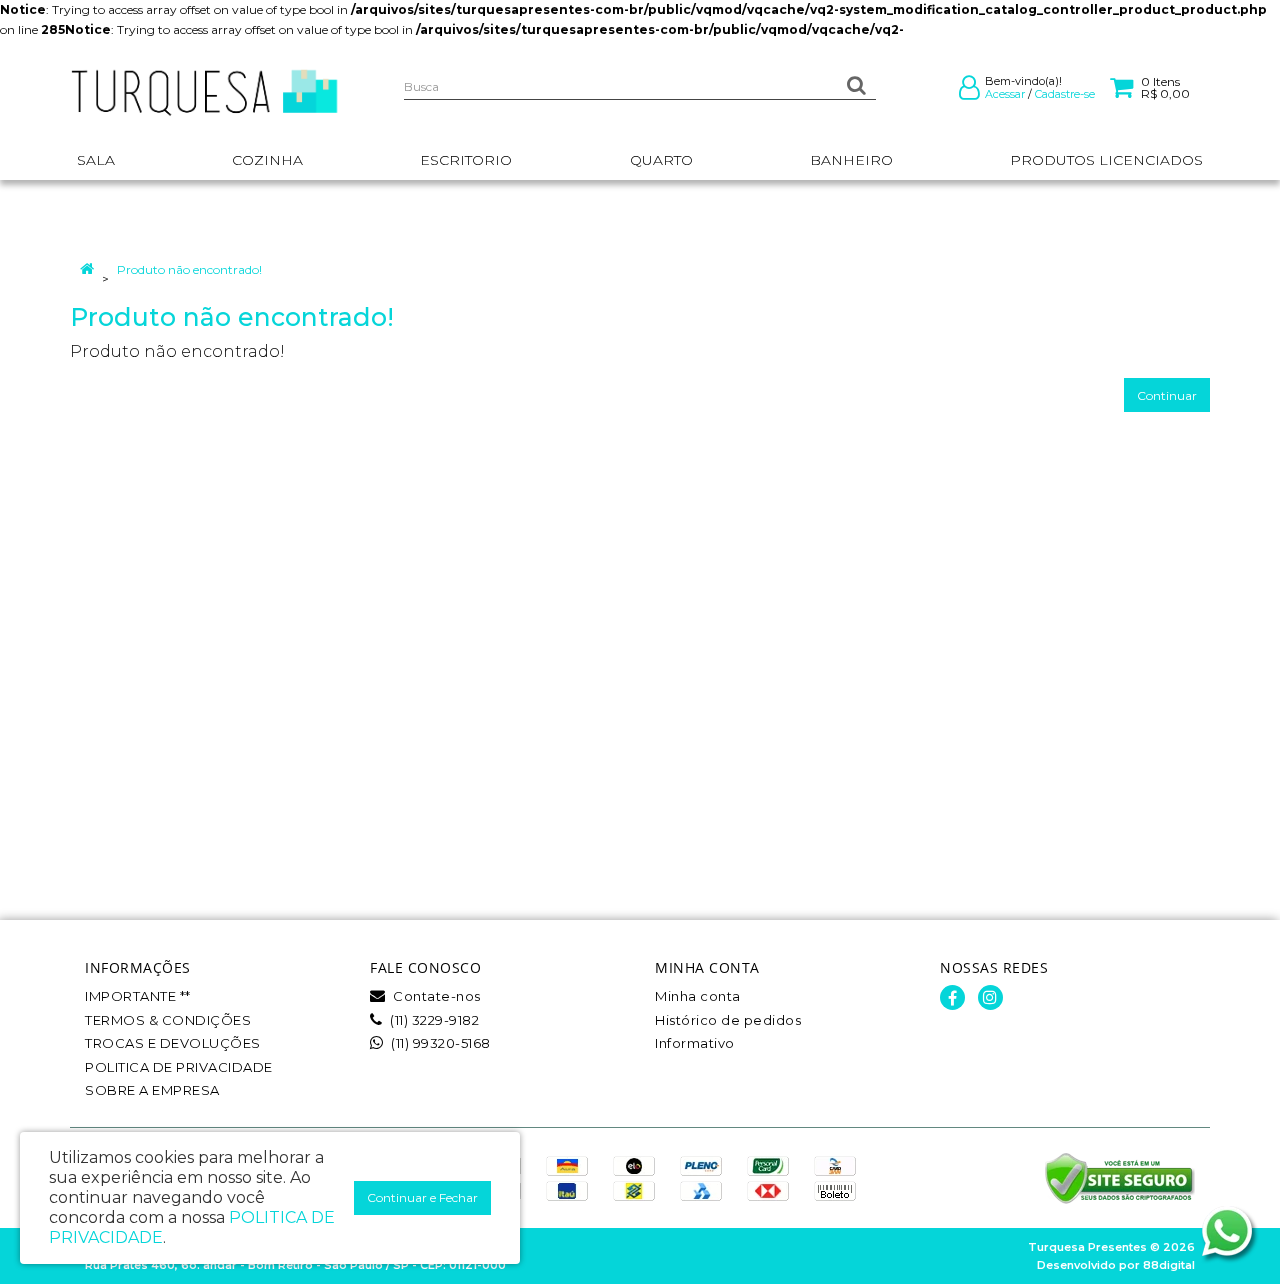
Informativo (695, 1043)
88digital (1169, 1265)
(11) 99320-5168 (439, 1043)
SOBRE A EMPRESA (152, 1090)
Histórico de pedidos (728, 1020)
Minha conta (698, 996)
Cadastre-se (1065, 94)
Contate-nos (435, 996)
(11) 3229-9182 (433, 1020)
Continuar (1167, 395)
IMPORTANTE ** (138, 996)
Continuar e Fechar (422, 1197)
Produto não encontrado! (189, 269)
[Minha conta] (969, 92)
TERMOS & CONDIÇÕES (168, 1020)
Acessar (1005, 94)
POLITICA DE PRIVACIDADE (179, 1067)
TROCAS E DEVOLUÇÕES (173, 1043)
